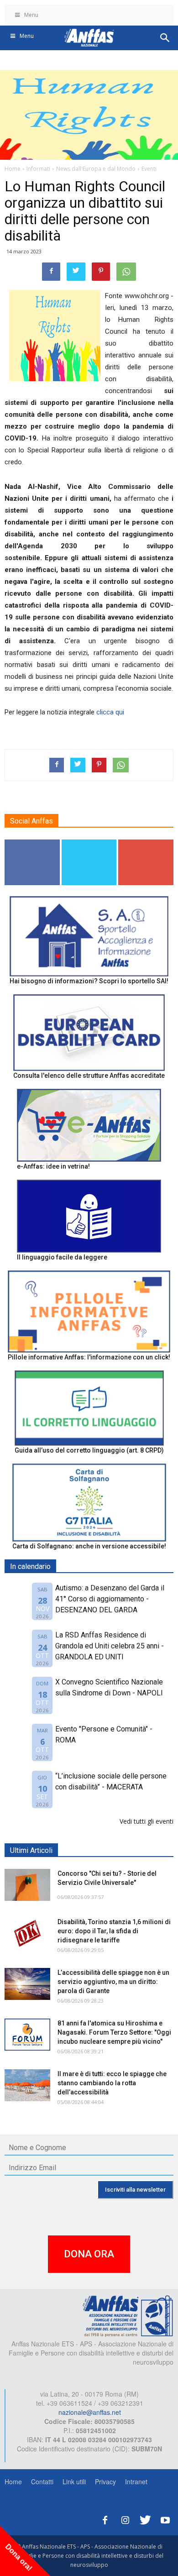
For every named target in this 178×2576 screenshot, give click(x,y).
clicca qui (110, 712)
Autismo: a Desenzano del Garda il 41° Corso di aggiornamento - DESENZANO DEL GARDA (110, 1599)
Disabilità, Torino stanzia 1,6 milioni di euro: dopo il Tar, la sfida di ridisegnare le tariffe (114, 1931)
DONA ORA (89, 2254)
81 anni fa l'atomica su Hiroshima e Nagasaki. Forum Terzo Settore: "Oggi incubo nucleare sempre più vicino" (114, 2032)
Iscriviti (146, 843)
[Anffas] (128, 2315)
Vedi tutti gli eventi (147, 1821)
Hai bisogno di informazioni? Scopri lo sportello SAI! (89, 981)
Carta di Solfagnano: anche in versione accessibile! (89, 1546)
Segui (32, 843)
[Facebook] (105, 2519)
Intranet (136, 2482)
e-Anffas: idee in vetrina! (53, 1166)
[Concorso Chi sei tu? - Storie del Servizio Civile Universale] (27, 1885)
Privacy (105, 2482)
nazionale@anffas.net (90, 2412)
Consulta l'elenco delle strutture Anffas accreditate (89, 1076)
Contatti (42, 2482)
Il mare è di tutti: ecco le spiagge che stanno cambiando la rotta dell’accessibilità (112, 2083)
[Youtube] (165, 2519)
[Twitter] (145, 2519)
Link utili (74, 2482)
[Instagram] (125, 2519)
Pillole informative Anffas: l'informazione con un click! (89, 1357)
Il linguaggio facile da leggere (62, 1257)
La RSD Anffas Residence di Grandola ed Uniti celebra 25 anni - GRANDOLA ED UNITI (110, 1646)
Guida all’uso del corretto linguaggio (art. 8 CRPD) (89, 1450)
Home (13, 2482)
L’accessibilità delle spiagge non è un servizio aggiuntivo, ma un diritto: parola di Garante (113, 1982)
